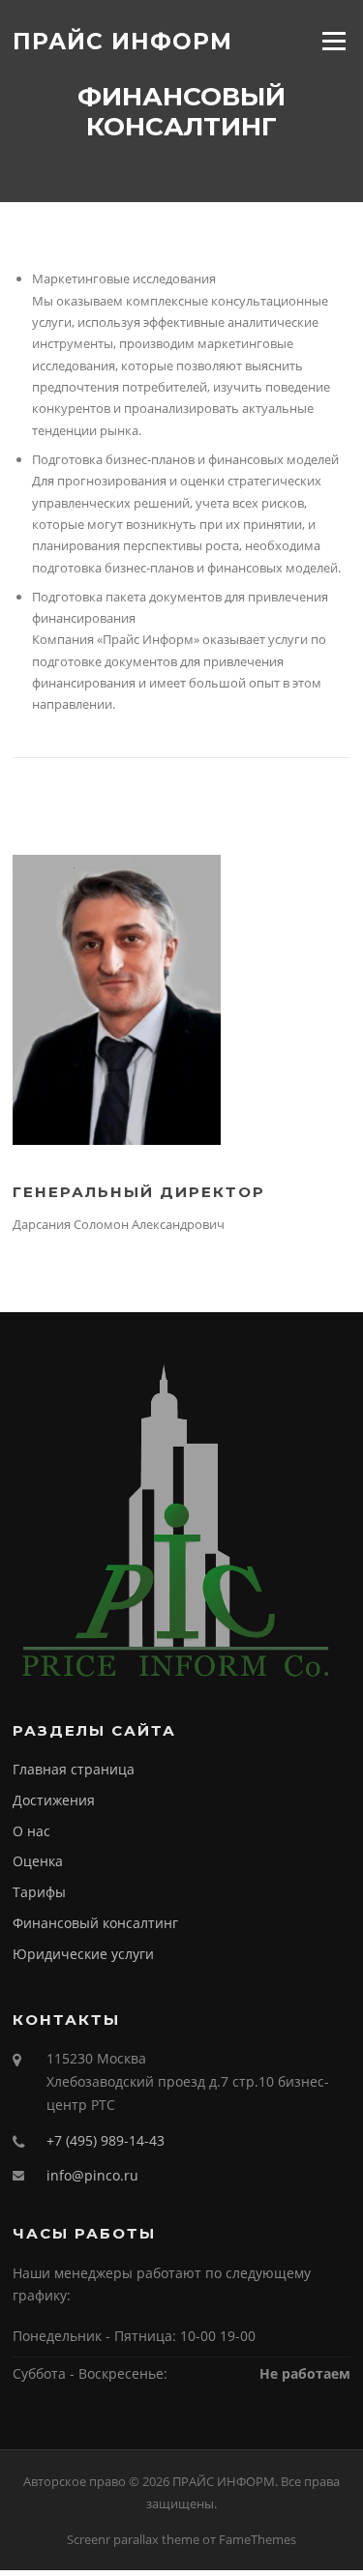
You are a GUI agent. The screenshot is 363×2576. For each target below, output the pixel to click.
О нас (31, 1831)
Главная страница (74, 1769)
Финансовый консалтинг (95, 1923)
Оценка (38, 1861)
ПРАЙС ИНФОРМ (122, 41)
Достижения (54, 1800)
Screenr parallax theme (133, 2539)
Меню (333, 41)
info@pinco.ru (92, 2175)
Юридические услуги (83, 1954)
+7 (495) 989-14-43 (106, 2140)
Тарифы (39, 1892)
